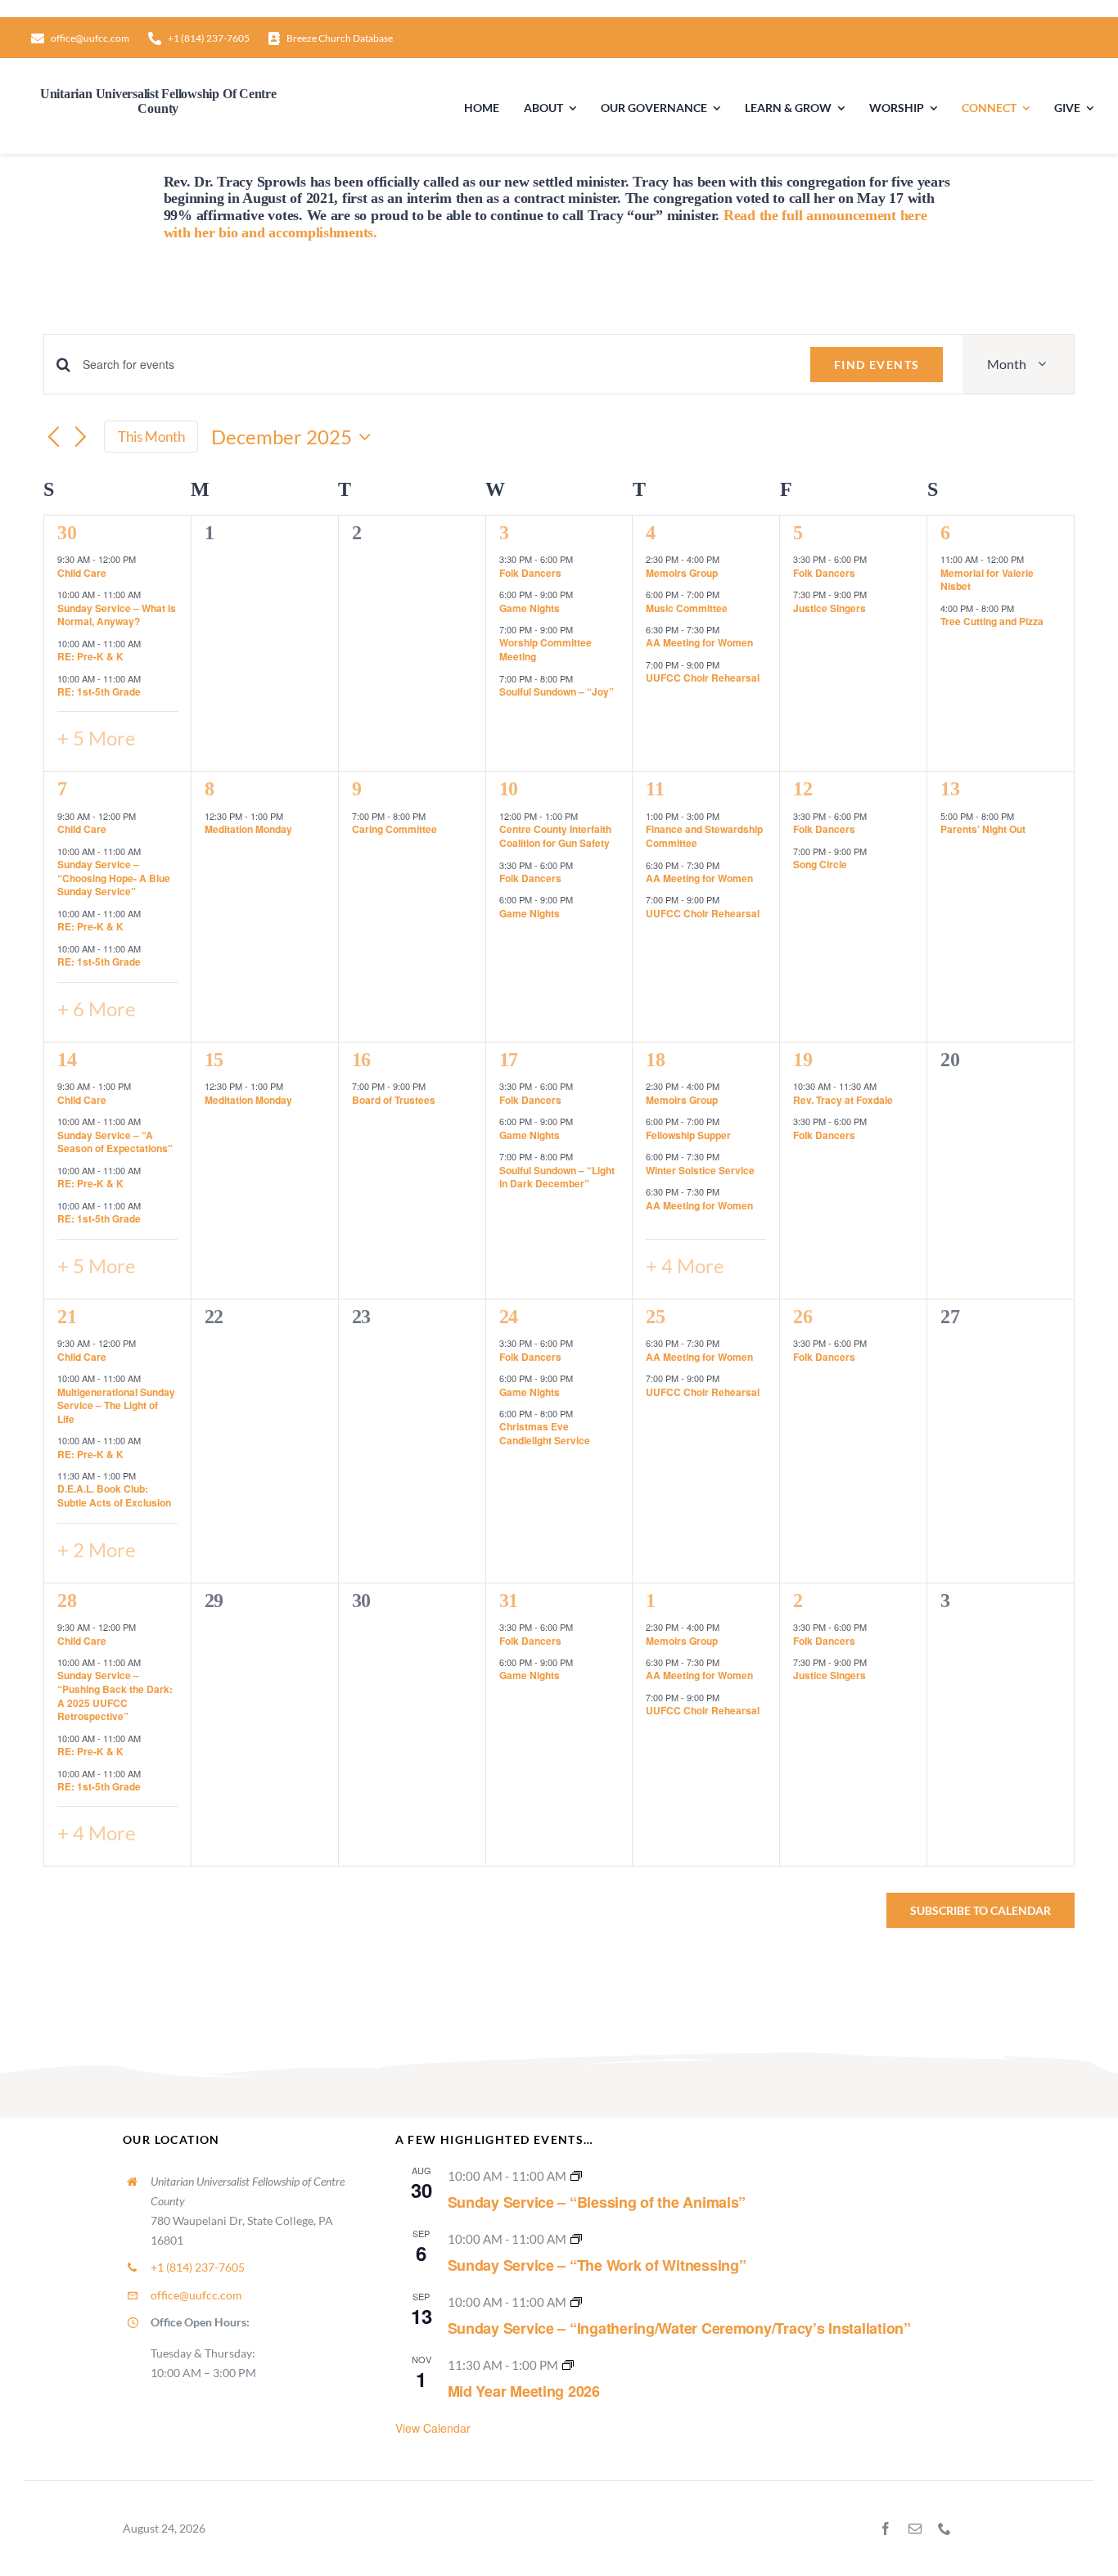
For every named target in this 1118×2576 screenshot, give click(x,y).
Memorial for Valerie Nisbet (987, 580)
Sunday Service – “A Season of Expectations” (115, 1142)
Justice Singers (829, 608)
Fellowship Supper (688, 1135)
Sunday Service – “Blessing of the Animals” (597, 2202)
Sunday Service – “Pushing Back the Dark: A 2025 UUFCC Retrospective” (115, 1696)
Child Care (82, 573)
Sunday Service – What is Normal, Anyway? (117, 615)
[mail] (915, 2529)
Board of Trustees (394, 1100)
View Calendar (433, 2428)
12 (802, 789)
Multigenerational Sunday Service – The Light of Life (116, 1405)
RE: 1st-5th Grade (99, 691)
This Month (151, 437)
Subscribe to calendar (981, 1910)
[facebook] (886, 2529)
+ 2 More (97, 1549)
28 (67, 1601)
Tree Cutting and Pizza (992, 621)
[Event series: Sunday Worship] (576, 2176)
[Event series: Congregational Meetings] (568, 2365)
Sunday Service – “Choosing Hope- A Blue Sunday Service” (114, 878)
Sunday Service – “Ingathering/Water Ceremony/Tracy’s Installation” (679, 2328)
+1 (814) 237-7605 (198, 2267)
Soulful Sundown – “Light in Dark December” (557, 1177)
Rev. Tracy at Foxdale (843, 1100)
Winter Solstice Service (700, 1170)
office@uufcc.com (196, 2295)
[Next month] (81, 438)
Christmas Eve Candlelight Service (545, 1433)
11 (655, 789)
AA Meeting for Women (699, 642)
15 (214, 1060)
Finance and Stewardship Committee (704, 836)
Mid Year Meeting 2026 (524, 2391)
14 (67, 1060)
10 (509, 789)
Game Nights (530, 608)
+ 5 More (97, 738)
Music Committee (687, 608)
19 (802, 1060)
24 (509, 1317)
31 (509, 1601)
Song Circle (820, 864)
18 (655, 1060)
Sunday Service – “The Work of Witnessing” (597, 2265)
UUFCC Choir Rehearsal (703, 678)
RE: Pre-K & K (90, 656)
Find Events (877, 365)
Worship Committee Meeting (545, 649)
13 (950, 789)
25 (655, 1317)
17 (509, 1060)
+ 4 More (685, 1265)
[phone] (944, 2529)
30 (67, 533)
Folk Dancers (530, 573)
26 (802, 1317)
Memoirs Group (682, 573)
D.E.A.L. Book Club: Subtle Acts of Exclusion (114, 1495)
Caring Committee (394, 829)
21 (67, 1317)
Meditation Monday (248, 829)
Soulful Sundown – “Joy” (557, 691)
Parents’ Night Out (983, 829)
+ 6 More (97, 1009)
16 (361, 1060)
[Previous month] (53, 438)
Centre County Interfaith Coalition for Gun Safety (555, 836)
